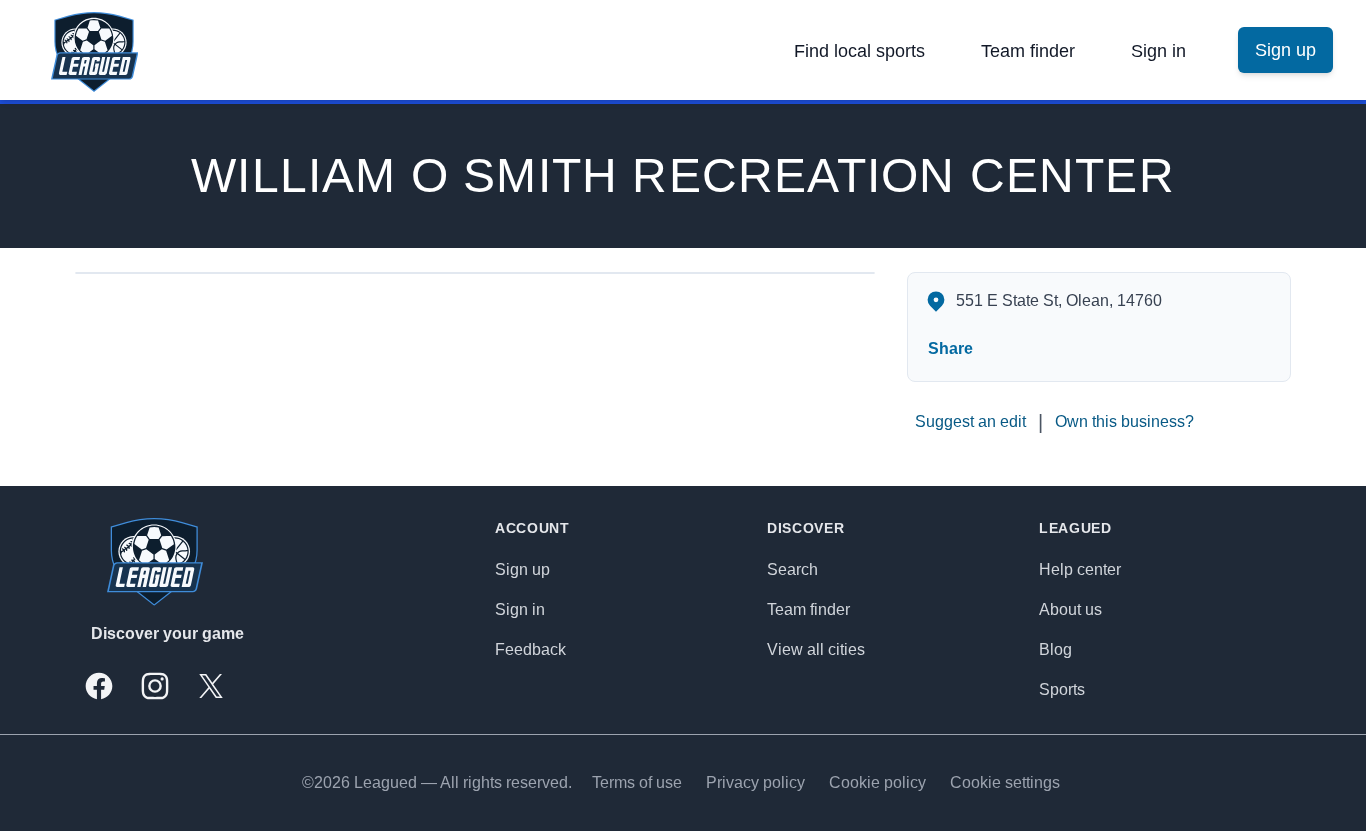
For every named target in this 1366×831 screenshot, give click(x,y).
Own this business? (1124, 421)
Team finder (1028, 51)
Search (792, 569)
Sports (1062, 689)
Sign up (522, 569)
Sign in (1158, 51)
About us (1070, 609)
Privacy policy (755, 782)
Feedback (530, 649)
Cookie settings (1005, 782)
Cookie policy (877, 782)
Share (950, 348)
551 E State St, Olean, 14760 (1059, 300)
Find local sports (859, 51)
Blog (1055, 649)
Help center (1080, 569)
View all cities (816, 649)
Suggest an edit (970, 421)
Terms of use (637, 782)
